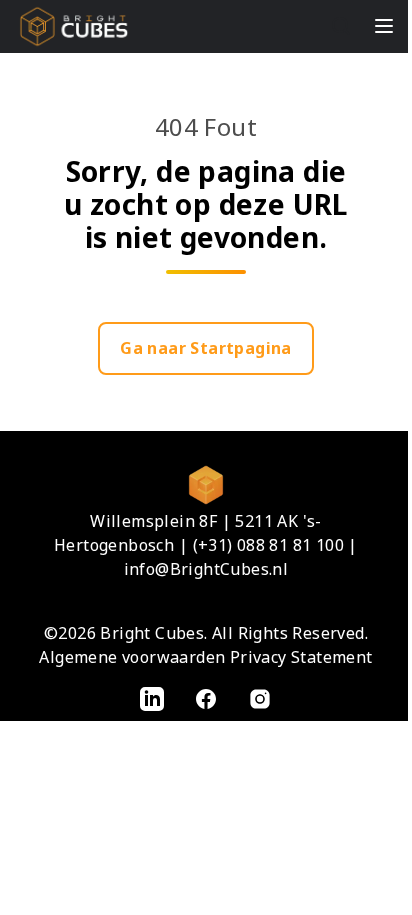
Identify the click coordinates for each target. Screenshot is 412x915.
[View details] (152, 698)
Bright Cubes (152, 633)
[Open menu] (384, 26)
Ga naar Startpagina (206, 348)
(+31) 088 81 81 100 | (275, 545)
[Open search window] (341, 26)
